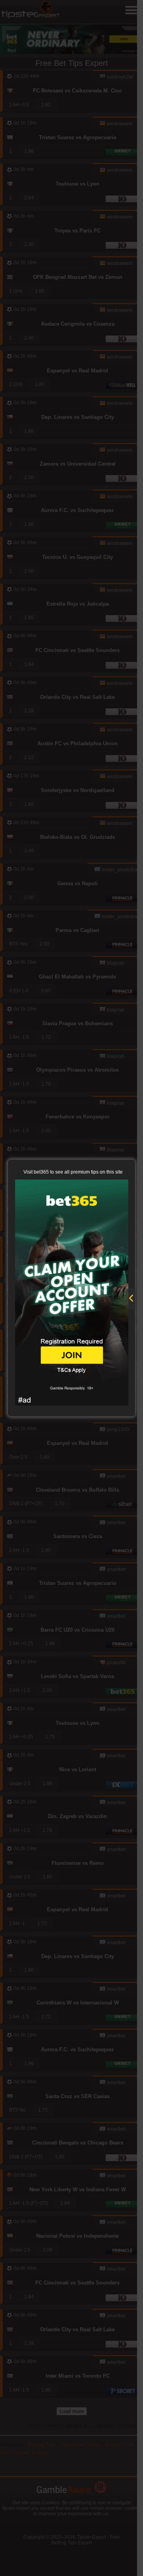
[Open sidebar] (131, 1299)
